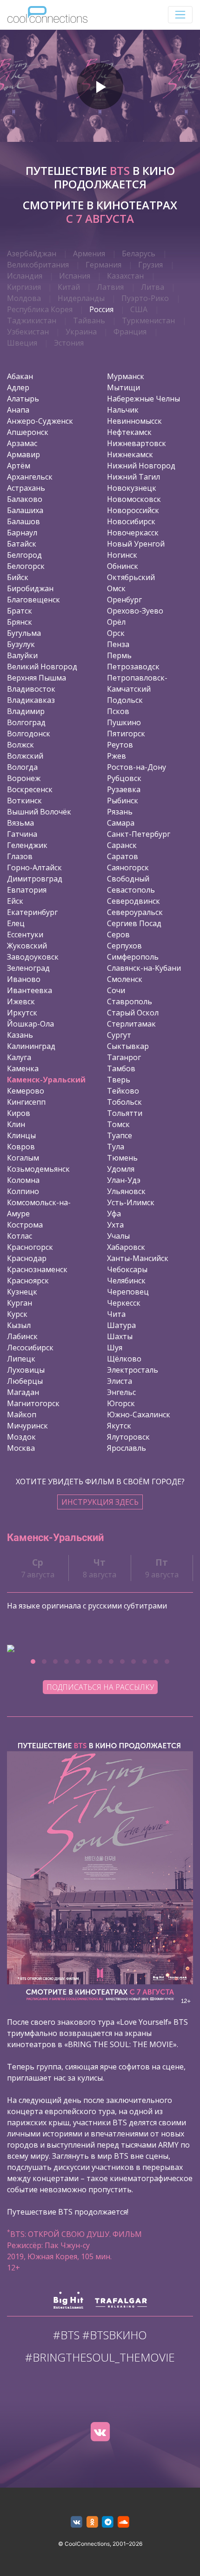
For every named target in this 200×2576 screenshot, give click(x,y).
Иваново (24, 979)
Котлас (20, 1236)
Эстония (69, 343)
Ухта (115, 1225)
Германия (103, 265)
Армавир (23, 454)
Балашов (23, 521)
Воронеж (24, 778)
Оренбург (124, 600)
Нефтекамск (129, 432)
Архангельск (30, 477)
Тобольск (124, 1102)
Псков (118, 711)
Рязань (120, 812)
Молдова (24, 298)
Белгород (24, 555)
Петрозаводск (133, 667)
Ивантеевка (30, 990)
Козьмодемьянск (38, 1169)
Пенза (118, 644)
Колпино (23, 1191)
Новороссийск (133, 510)
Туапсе (120, 1135)
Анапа (18, 410)
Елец (16, 923)
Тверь (119, 1080)
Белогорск (26, 566)
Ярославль (127, 1448)
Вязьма (20, 823)
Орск (116, 633)
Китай (69, 287)
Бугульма (24, 633)
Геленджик (27, 845)
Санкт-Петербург (139, 834)
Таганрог (124, 1057)
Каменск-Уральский (46, 1080)
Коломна (23, 1180)
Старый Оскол (133, 1013)
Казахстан (125, 276)
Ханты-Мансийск (138, 1258)
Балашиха (25, 510)
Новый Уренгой (136, 544)
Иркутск (22, 1013)
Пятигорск (126, 734)
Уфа (114, 1214)
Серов (118, 934)
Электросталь (133, 1370)
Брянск (20, 622)
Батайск (22, 544)
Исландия (25, 276)
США (139, 309)
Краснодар (27, 1258)
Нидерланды (81, 298)
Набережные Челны (143, 399)
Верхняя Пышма (37, 678)
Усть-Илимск (131, 1202)
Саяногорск (128, 868)
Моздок (21, 1437)
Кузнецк (22, 1292)
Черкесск (124, 1303)
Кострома (25, 1225)
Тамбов (121, 1068)
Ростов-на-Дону (137, 767)
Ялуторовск (128, 1437)
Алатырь (23, 399)
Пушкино (124, 722)
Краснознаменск (37, 1269)
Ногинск (122, 555)
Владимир (26, 711)
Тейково (123, 1091)
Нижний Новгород (141, 466)
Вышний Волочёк (39, 812)
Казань (20, 1035)
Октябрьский (131, 577)
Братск (20, 611)
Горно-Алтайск (34, 868)
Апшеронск (28, 432)
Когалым (23, 1158)
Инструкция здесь (100, 1502)
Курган (20, 1303)
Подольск (125, 700)
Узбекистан (28, 332)
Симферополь (133, 957)
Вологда (22, 767)
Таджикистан (32, 320)
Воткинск (24, 801)
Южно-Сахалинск (139, 1415)
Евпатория (27, 890)
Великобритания (38, 265)
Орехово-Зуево (135, 611)
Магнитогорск (33, 1403)
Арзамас (22, 443)
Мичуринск (27, 1426)
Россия (101, 309)
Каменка (23, 1068)
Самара (121, 823)
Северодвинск (133, 901)
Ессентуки (25, 934)
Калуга (19, 1057)
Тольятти (125, 1113)
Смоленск (125, 979)
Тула (116, 1147)
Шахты (120, 1336)
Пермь (119, 655)
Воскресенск (30, 789)
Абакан (20, 376)
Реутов (120, 745)
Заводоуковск (33, 957)
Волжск (20, 745)
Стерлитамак (131, 1024)
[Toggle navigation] (180, 15)
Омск (116, 588)
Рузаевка (124, 789)
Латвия (110, 287)
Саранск (122, 845)
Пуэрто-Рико (145, 298)
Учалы (118, 1236)
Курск (17, 1314)
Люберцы (25, 1381)
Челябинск (126, 1281)
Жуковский (27, 946)
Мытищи (123, 387)
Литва (153, 287)
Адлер (18, 387)
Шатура (121, 1325)
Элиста (120, 1381)
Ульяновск (126, 1191)
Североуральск (135, 912)
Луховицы (26, 1370)
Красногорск (30, 1247)
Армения (89, 254)
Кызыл (19, 1325)
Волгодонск (29, 734)
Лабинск (22, 1336)
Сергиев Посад (134, 923)
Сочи (116, 990)
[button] (33, 1662)
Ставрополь (130, 1001)
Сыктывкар (128, 1046)
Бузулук (21, 644)
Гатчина (22, 834)
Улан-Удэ (124, 1180)
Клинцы (21, 1135)
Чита (116, 1314)
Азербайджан (32, 254)
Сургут (119, 1035)
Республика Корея (40, 309)
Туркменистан (148, 320)
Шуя (115, 1348)
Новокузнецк (132, 488)
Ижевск (21, 1001)
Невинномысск (134, 421)
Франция (130, 332)
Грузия (150, 265)
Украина (81, 332)
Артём (19, 466)
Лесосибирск (30, 1348)
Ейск (15, 901)
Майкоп (22, 1415)
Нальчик (123, 410)
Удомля (121, 1169)
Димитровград (35, 879)
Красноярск (28, 1281)
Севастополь (131, 890)
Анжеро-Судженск (40, 421)
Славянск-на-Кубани (144, 968)
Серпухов (124, 946)
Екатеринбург (32, 912)
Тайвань (89, 320)
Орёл (116, 622)
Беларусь (139, 254)
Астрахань (26, 488)
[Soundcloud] (123, 2522)
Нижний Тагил (133, 477)
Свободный (128, 879)
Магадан (23, 1392)
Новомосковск (134, 499)
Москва (21, 1448)
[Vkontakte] (100, 2432)
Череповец (128, 1292)
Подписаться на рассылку (100, 1687)
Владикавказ (31, 700)
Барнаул (22, 533)
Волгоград (26, 722)
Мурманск (126, 376)
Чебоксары (127, 1269)
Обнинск (123, 566)
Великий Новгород (42, 667)
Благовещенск (33, 600)
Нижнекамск (130, 454)
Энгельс (121, 1392)
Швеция (22, 343)
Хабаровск (126, 1247)
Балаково (25, 499)
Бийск (18, 577)
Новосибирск (131, 521)
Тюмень (122, 1158)
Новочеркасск (133, 533)
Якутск (119, 1426)
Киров (19, 1113)
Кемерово (26, 1091)
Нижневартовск (137, 443)
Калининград (31, 1046)
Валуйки (22, 655)
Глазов (20, 856)
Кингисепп (26, 1102)
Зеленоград (28, 968)
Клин (16, 1124)
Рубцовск (124, 778)
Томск (118, 1124)
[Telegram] (108, 2522)
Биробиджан (30, 588)
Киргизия (24, 287)
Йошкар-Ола (30, 1024)
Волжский (25, 756)
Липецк (21, 1359)
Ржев (117, 756)
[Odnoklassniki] (92, 2522)
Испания (75, 276)
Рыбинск (123, 801)
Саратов (123, 856)
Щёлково (124, 1359)
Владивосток (31, 689)
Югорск (121, 1403)
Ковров (21, 1147)
